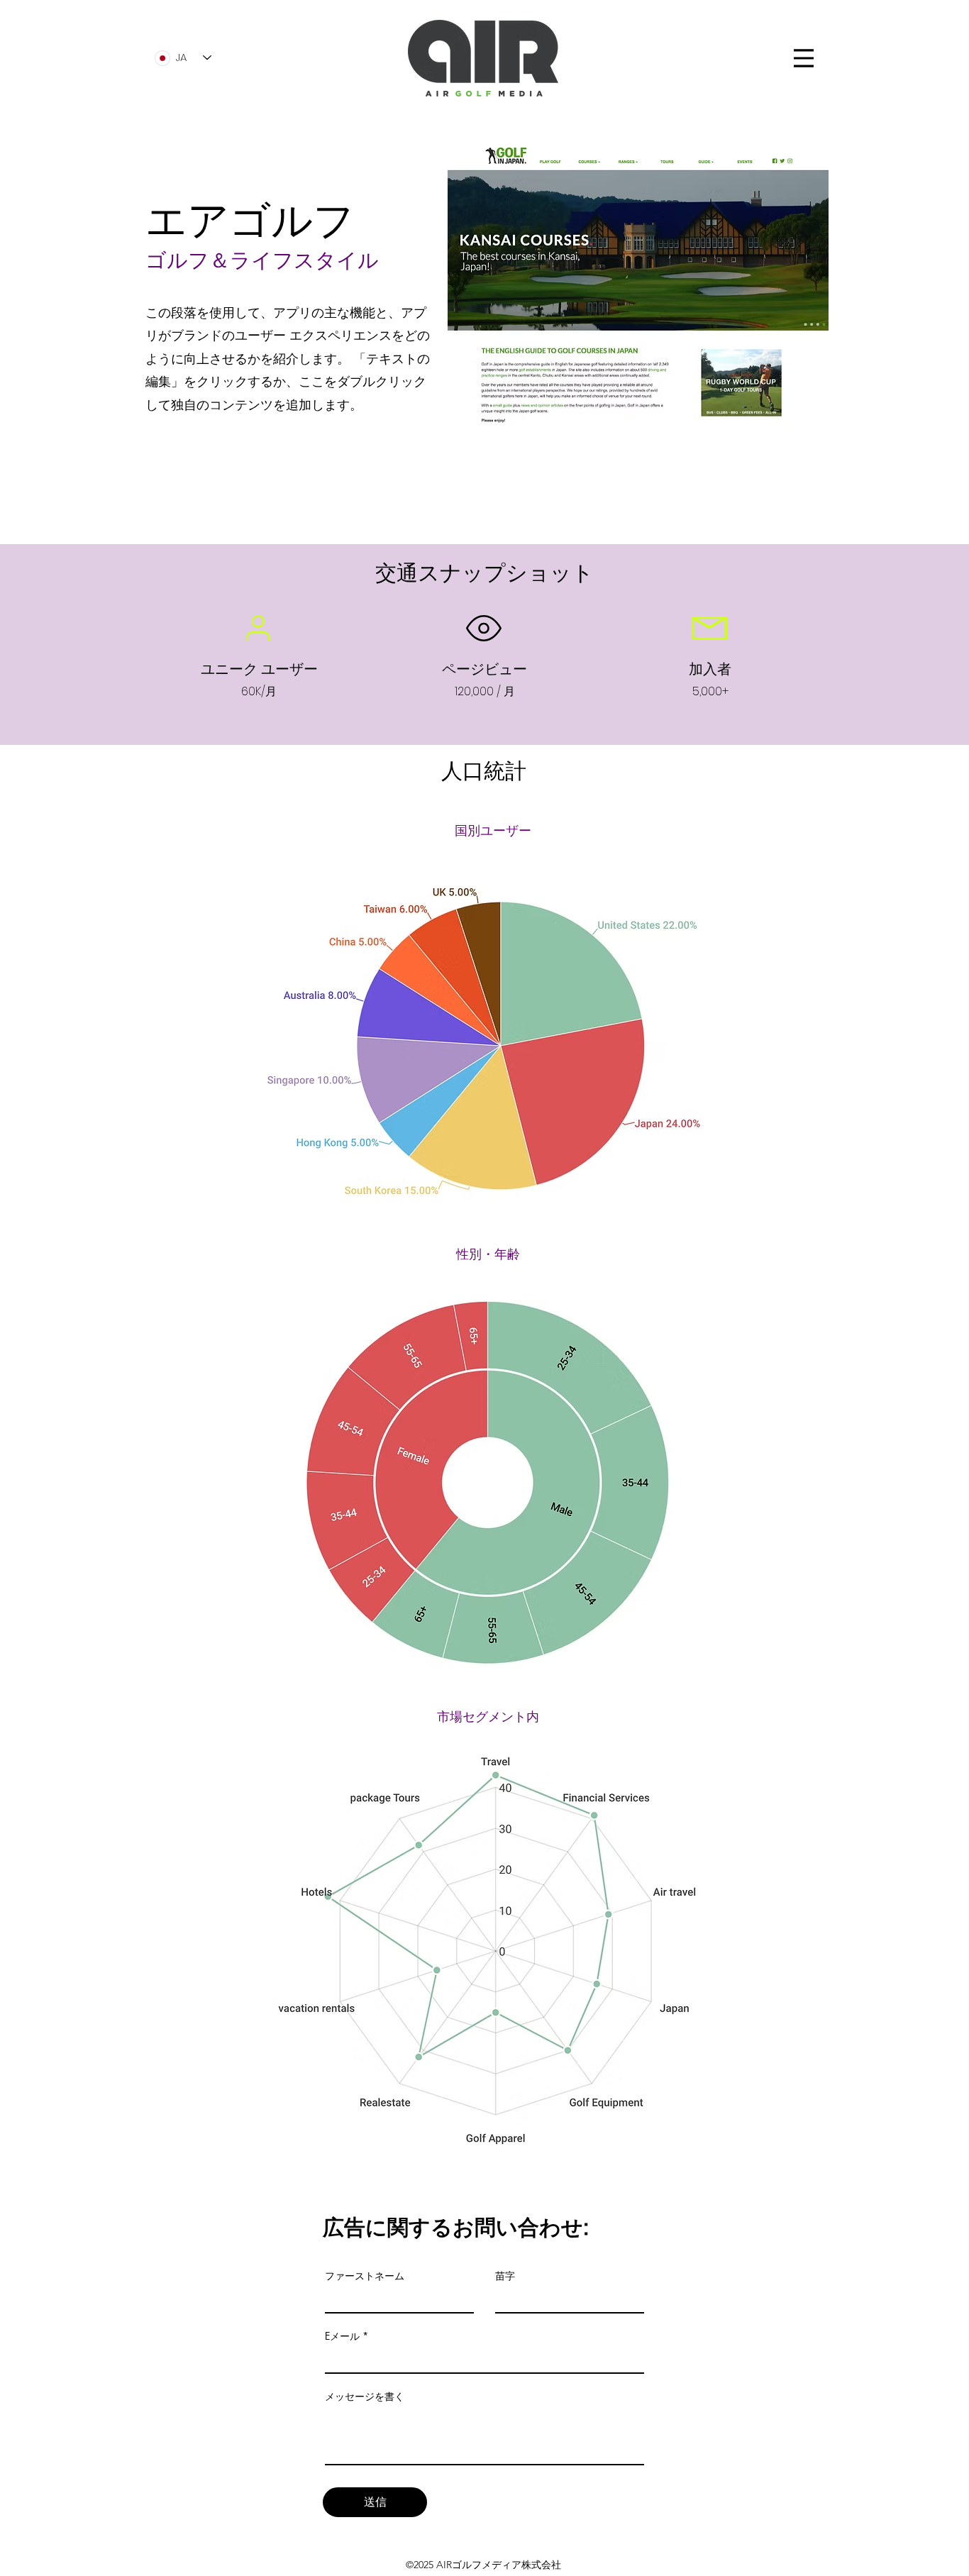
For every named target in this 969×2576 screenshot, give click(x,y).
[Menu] (804, 58)
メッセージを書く (365, 2397)
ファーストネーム (365, 2276)
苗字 (505, 2276)
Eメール (342, 2336)
